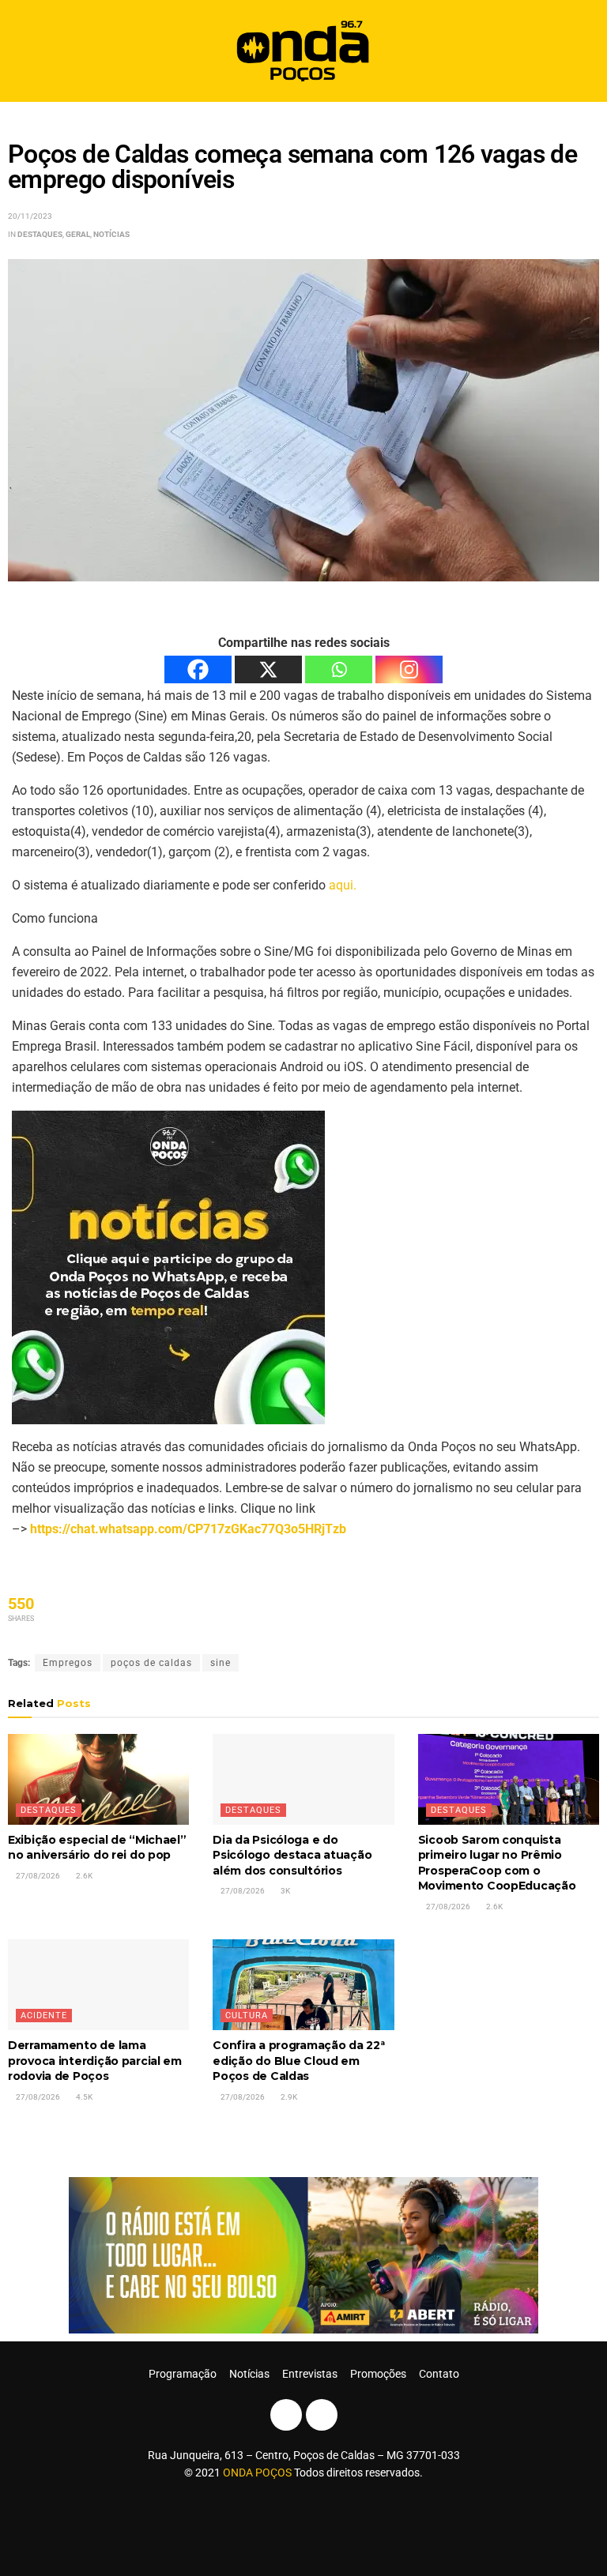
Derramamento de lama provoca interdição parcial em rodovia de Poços (95, 2061)
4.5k (83, 2097)
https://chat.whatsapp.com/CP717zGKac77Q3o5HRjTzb (188, 1529)
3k (285, 1891)
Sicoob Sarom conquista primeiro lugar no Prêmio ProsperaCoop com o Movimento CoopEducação (497, 1863)
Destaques (40, 234)
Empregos (68, 1663)
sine (221, 1663)
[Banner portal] (303, 2254)
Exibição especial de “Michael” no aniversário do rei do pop (97, 1848)
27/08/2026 (37, 1876)
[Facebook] (198, 669)
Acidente (44, 2016)
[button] (581, 51)
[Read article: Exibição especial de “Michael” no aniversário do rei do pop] (98, 1779)
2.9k (288, 2097)
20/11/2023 (30, 216)
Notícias (111, 234)
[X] (268, 669)
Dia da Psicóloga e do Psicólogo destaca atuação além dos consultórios (292, 1855)
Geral (78, 234)
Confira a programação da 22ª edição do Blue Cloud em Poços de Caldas (298, 2061)
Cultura (247, 2016)
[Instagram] (409, 669)
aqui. (343, 885)
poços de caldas (151, 1663)
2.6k (83, 1876)
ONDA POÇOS (258, 2473)
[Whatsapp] (339, 669)
